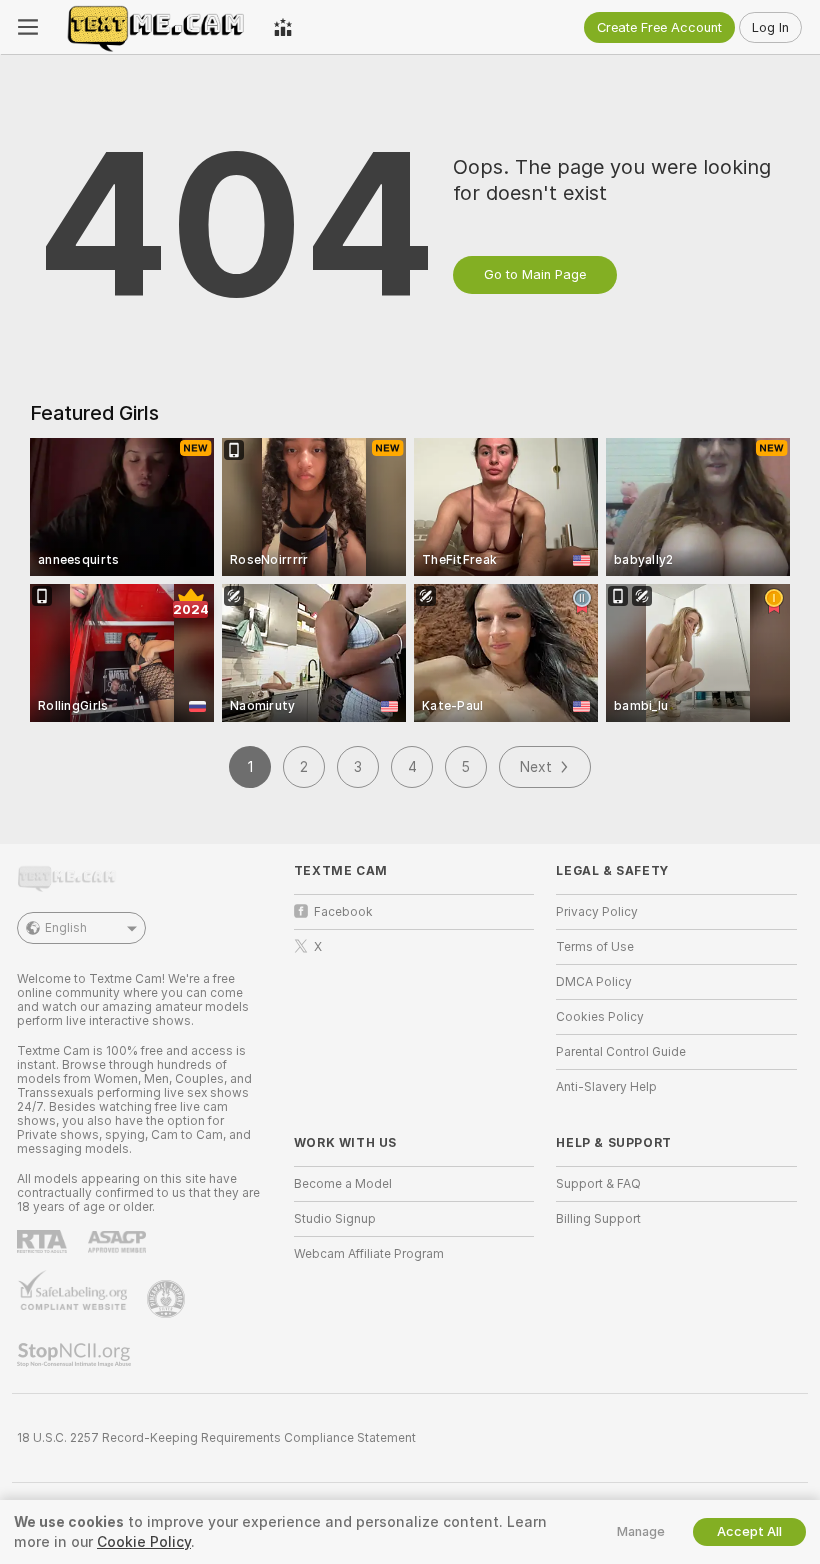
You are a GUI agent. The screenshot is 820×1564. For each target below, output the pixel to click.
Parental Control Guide (621, 1052)
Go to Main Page (535, 274)
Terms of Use (595, 947)
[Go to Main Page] (156, 27)
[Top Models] (283, 27)
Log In (770, 27)
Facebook (343, 912)
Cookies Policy (600, 1017)
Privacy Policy (597, 912)
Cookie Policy (144, 1542)
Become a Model (343, 1184)
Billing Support (598, 1219)
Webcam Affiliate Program (369, 1254)
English (66, 928)
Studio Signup (335, 1219)
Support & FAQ (598, 1184)
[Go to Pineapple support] (168, 1299)
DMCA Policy (594, 982)
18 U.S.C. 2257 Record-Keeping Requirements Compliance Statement (216, 1438)
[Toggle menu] (28, 27)
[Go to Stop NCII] (76, 1355)
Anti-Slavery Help (606, 1087)
